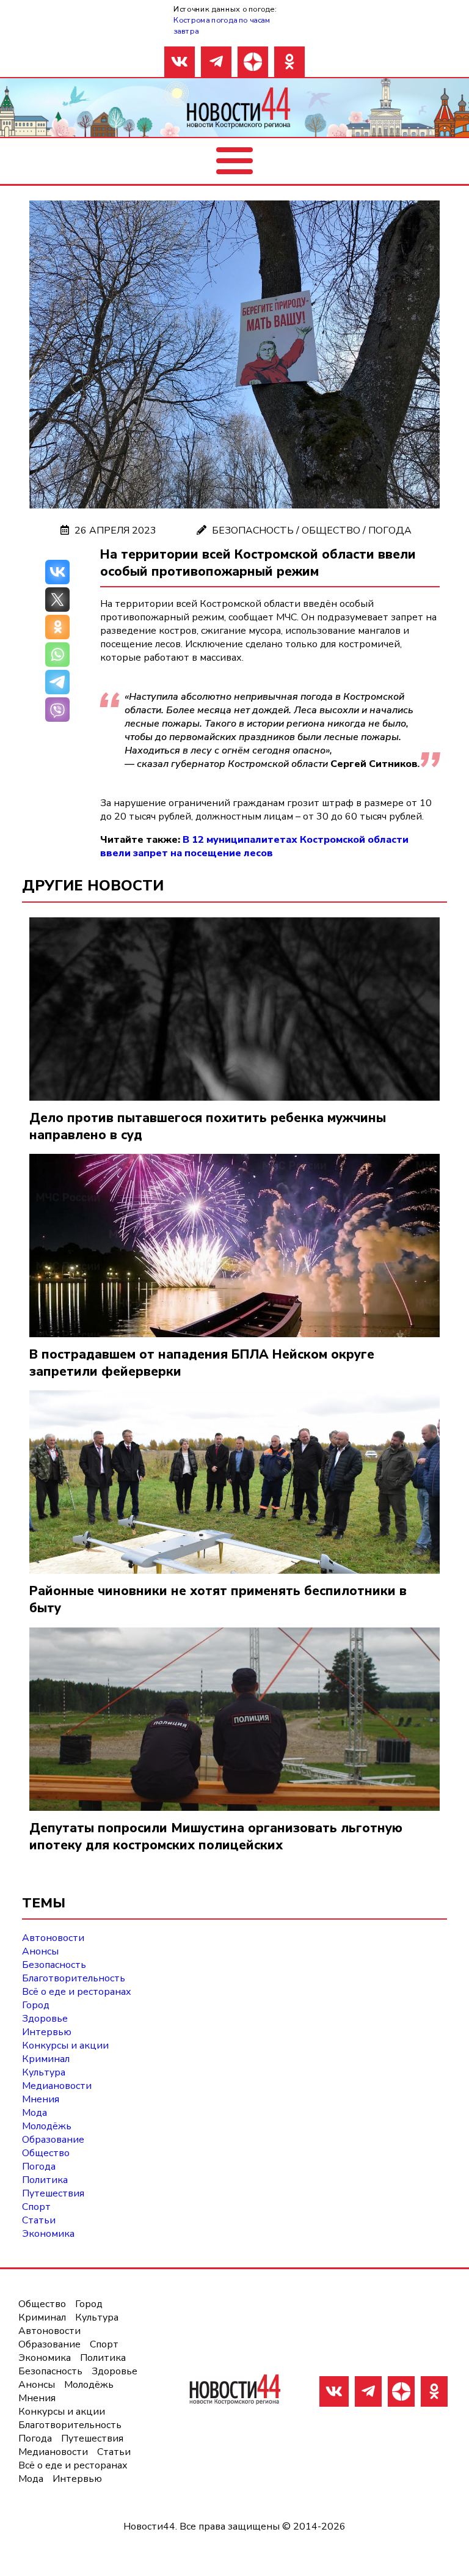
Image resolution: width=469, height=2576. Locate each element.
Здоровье (45, 2019)
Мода (35, 2113)
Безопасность (253, 530)
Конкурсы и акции (65, 2046)
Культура (44, 2072)
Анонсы (40, 1951)
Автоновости (53, 1938)
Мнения (41, 2099)
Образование (53, 2140)
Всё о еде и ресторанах (77, 1992)
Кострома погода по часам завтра (222, 25)
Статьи (39, 2220)
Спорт (36, 2207)
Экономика (48, 2234)
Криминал (46, 2059)
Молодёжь (47, 2126)
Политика (45, 2180)
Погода (390, 530)
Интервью (47, 2032)
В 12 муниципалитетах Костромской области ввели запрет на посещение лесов (254, 846)
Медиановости (57, 2086)
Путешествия (53, 2193)
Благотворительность (74, 1978)
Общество (331, 530)
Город (36, 2005)
